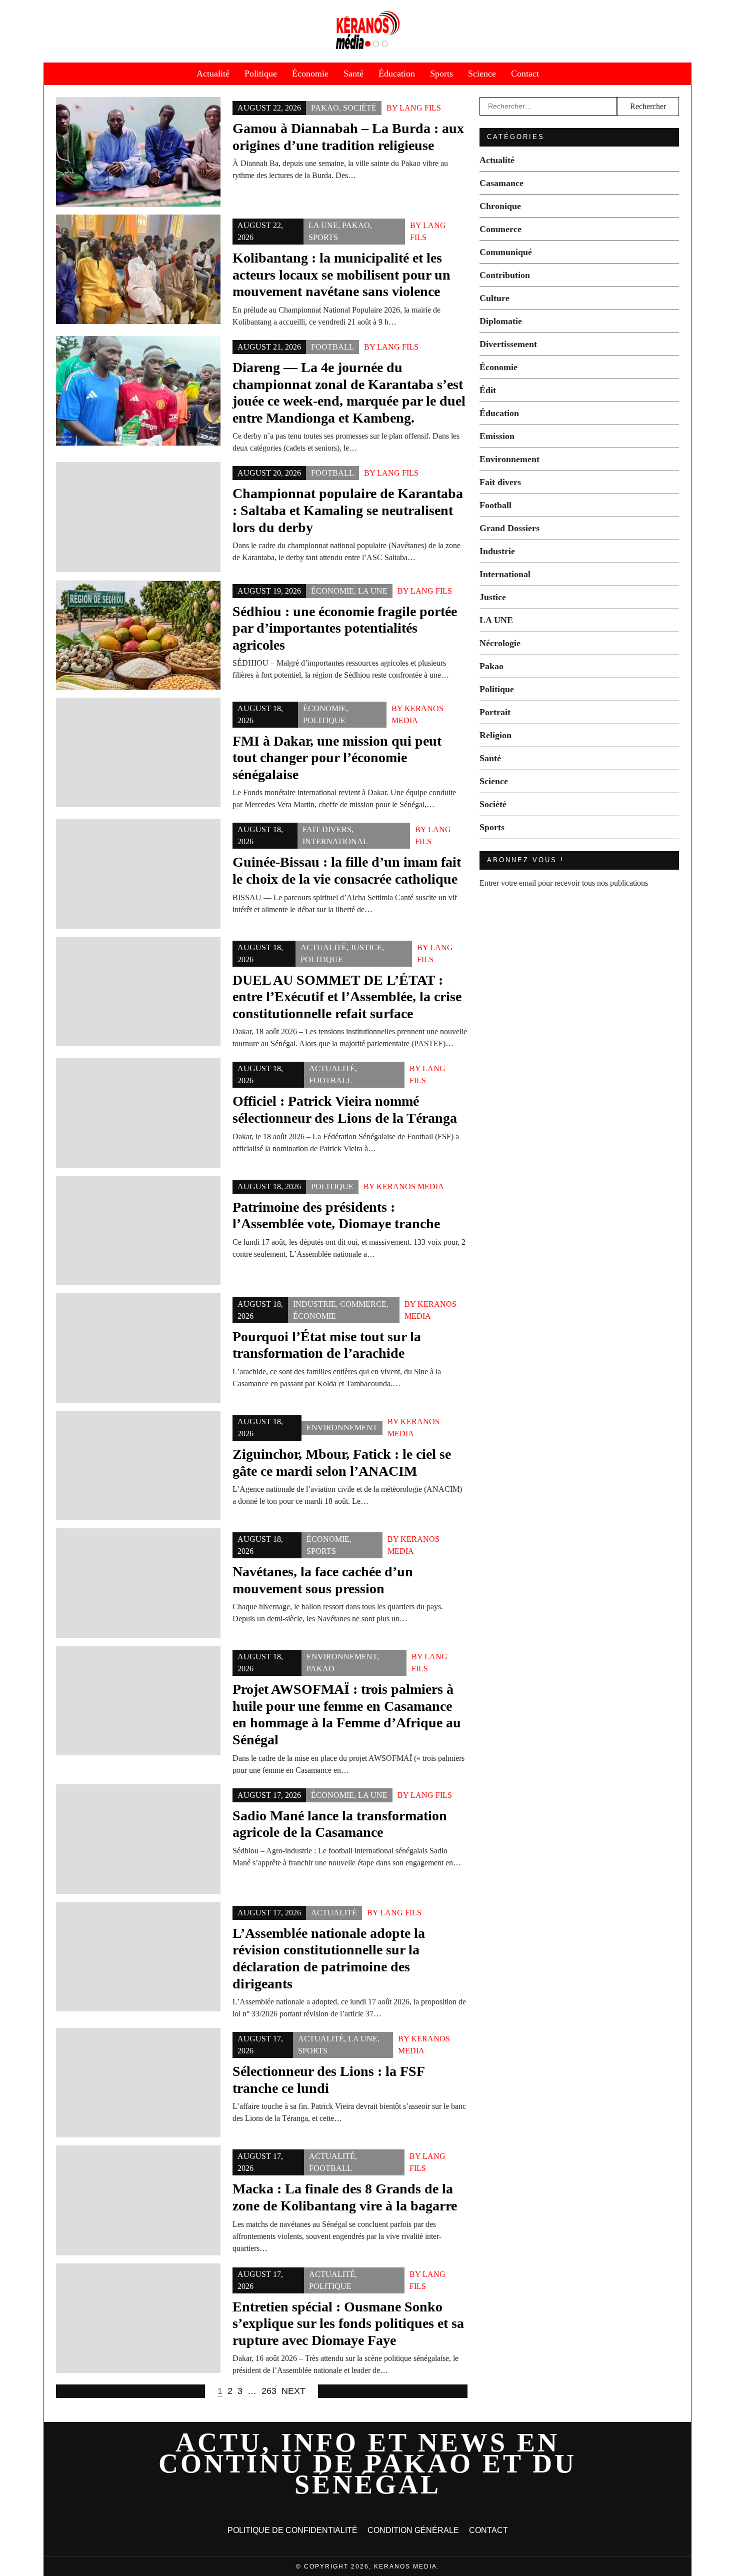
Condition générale (413, 2530)
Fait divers (327, 829)
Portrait (495, 712)
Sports (441, 74)
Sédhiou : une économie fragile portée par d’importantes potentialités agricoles (345, 628)
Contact (525, 74)
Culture (494, 298)
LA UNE (323, 225)
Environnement (342, 1428)
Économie (310, 74)
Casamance (501, 183)
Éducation (397, 74)
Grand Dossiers (509, 528)
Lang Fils (420, 108)
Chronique (500, 206)
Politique (261, 74)
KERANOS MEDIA (410, 1186)
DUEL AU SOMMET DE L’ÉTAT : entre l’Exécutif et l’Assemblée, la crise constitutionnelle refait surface (347, 997)
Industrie (314, 1304)
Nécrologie (500, 643)
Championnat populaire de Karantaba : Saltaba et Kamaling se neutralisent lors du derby (348, 510)
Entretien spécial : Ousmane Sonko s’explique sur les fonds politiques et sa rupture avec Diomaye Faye (348, 2323)
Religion (495, 735)
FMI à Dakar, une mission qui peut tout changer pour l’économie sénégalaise (337, 758)
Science (482, 74)
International (335, 841)
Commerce (363, 1304)
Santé (353, 74)
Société (360, 108)
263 (269, 2391)
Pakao (325, 108)
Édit (488, 390)
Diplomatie (501, 321)
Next (293, 2391)
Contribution (505, 275)
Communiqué (506, 252)
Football (332, 347)
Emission (497, 436)
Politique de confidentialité (292, 2530)
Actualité (213, 74)
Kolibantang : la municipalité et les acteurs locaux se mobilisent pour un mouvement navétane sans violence (341, 275)
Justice (366, 947)
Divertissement (508, 344)
